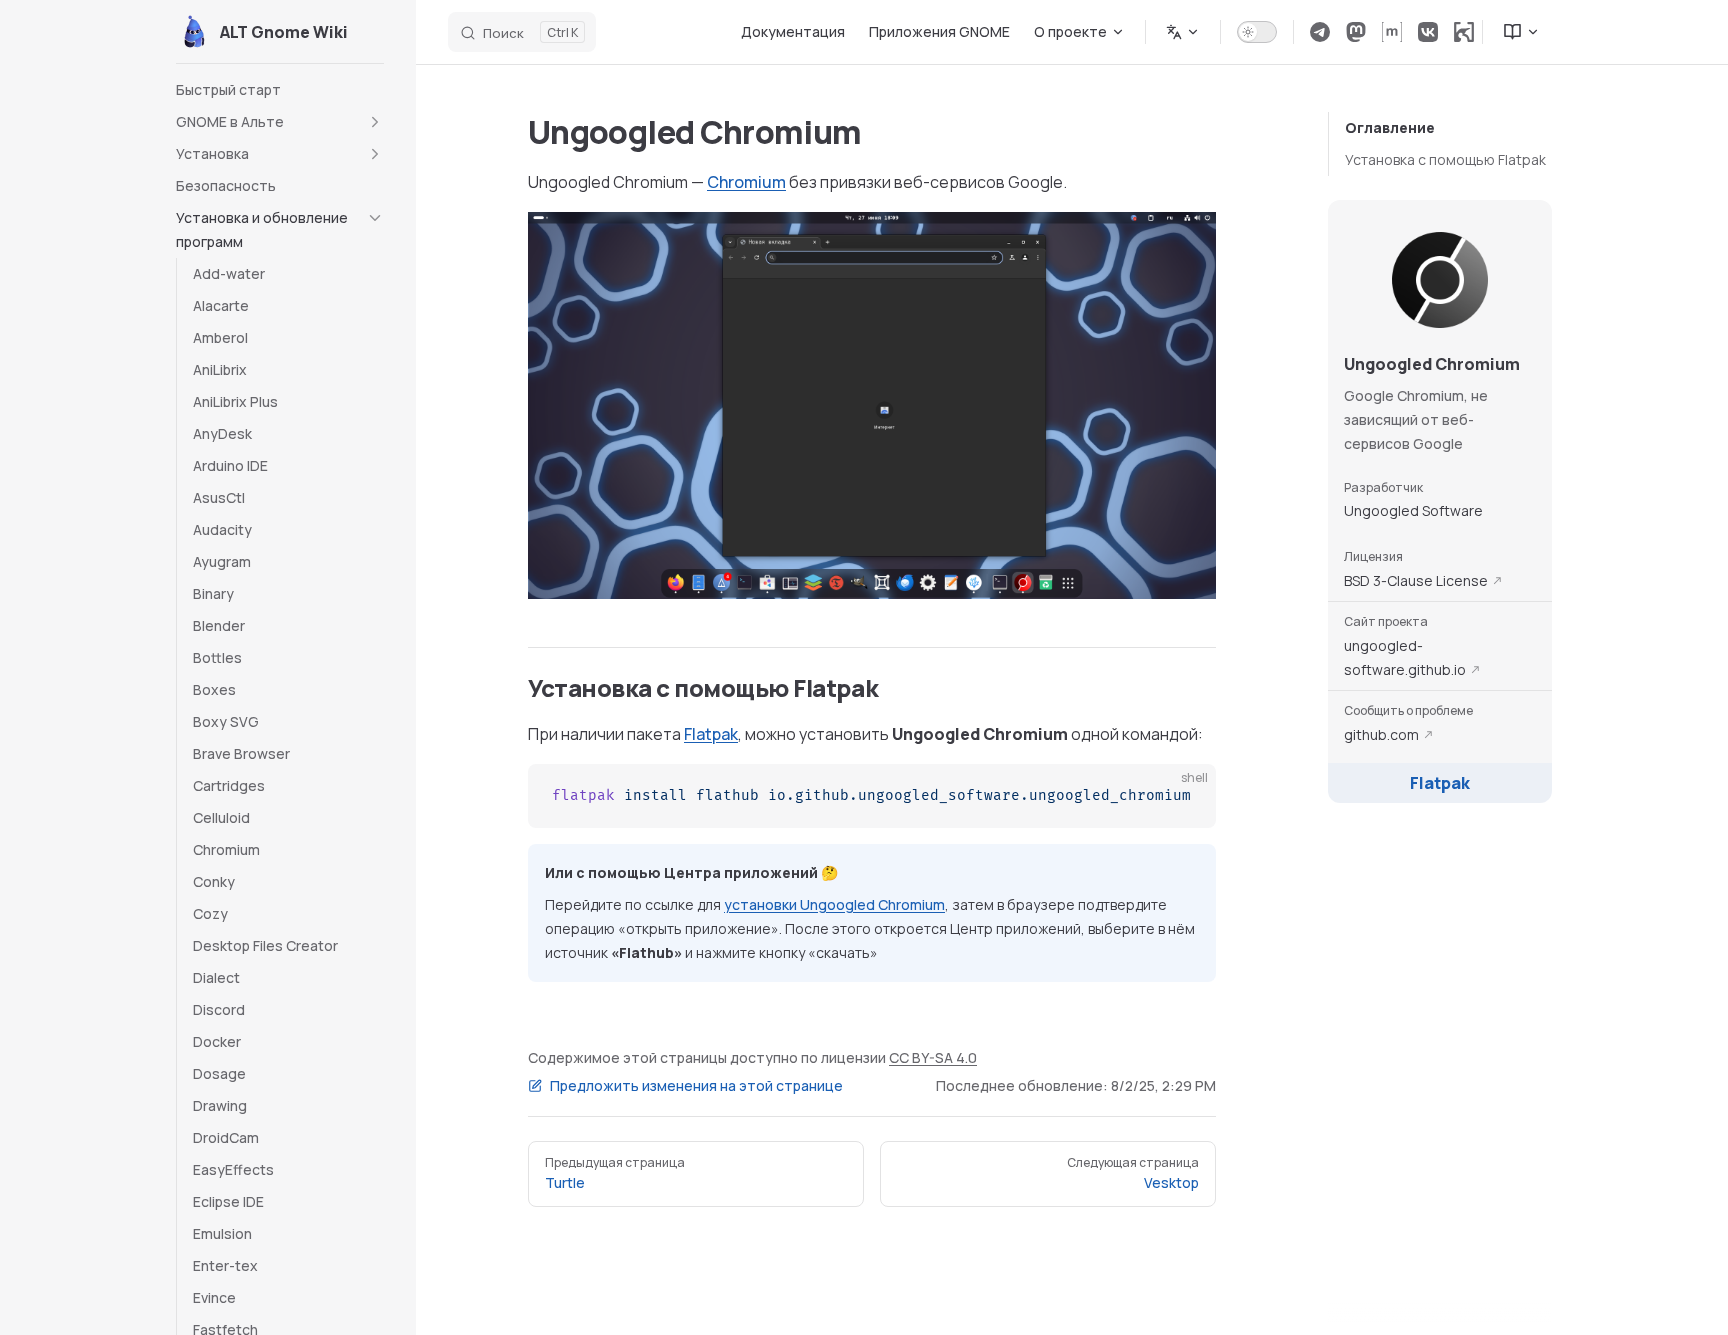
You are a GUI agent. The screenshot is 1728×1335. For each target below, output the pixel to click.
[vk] (1428, 32)
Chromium (746, 182)
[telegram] (1320, 32)
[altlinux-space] (1464, 32)
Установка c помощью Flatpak (1445, 159)
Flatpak (1440, 783)
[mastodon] (1356, 32)
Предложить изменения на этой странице (696, 1085)
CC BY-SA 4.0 (933, 1057)
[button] (280, 122)
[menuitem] (1513, 32)
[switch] (1257, 32)
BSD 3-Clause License (1416, 580)
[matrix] (1392, 32)
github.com (1381, 734)
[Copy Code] (1184, 796)
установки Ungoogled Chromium (834, 904)
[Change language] (1183, 32)
